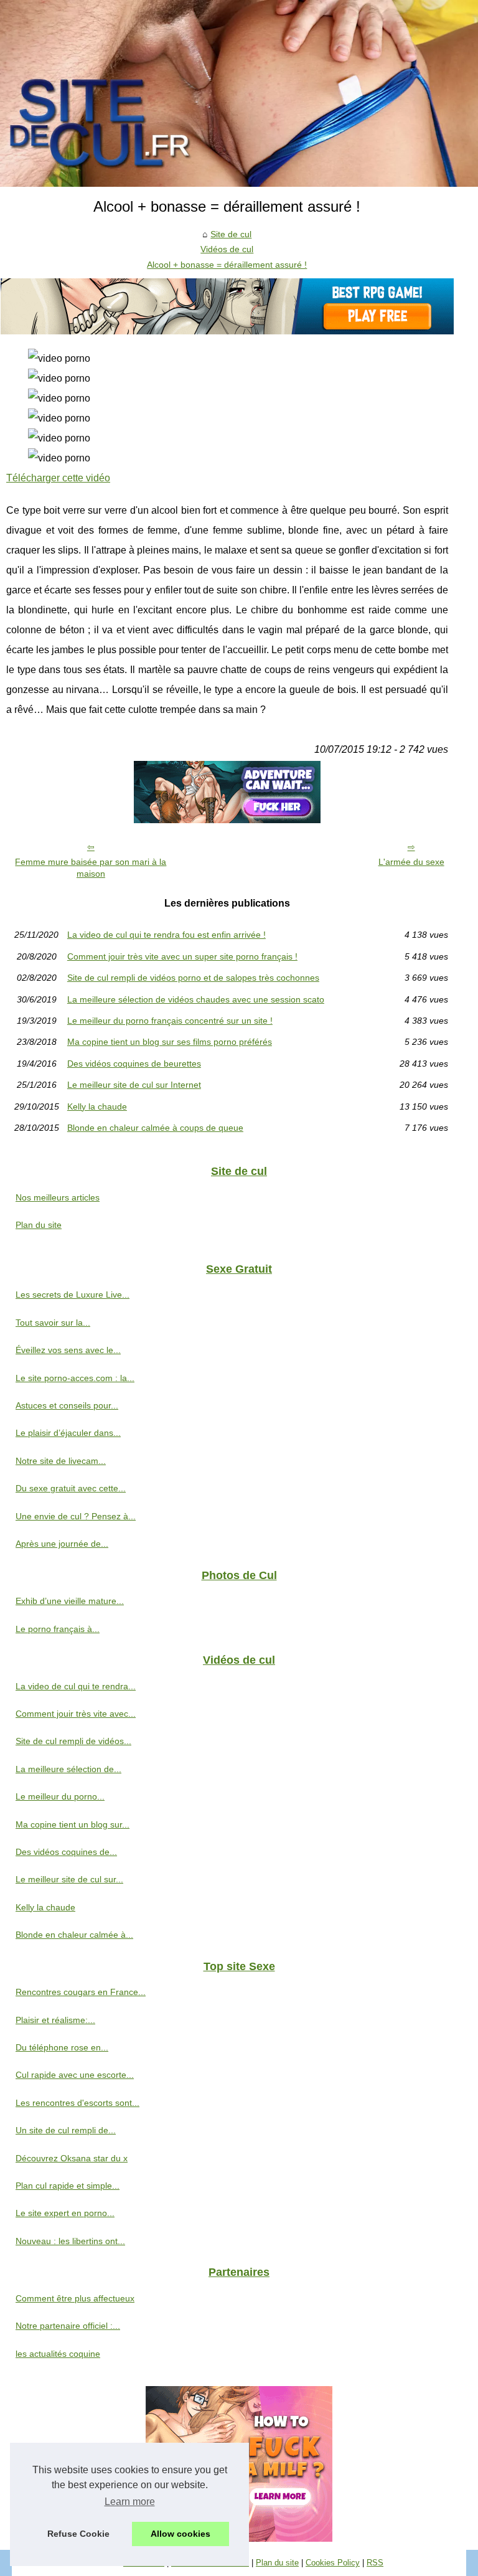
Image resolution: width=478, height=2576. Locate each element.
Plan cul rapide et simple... (68, 2186)
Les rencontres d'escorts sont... (77, 2103)
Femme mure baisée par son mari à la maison (91, 868)
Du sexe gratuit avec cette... (71, 1488)
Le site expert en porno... (65, 2213)
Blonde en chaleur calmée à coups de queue (155, 1128)
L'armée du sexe (411, 862)
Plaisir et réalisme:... (55, 2020)
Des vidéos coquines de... (66, 1852)
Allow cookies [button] (180, 2534)
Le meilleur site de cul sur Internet (134, 1085)
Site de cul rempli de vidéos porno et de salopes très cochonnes (193, 978)
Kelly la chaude (97, 1106)
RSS (375, 2563)
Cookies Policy (333, 2563)
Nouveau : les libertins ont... (70, 2241)
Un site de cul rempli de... (66, 2130)
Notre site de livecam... (61, 1461)
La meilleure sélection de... (68, 1769)
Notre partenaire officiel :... (68, 2326)
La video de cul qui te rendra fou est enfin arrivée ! (166, 935)
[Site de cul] (239, 93)
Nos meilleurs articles (58, 1197)
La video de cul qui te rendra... (76, 1686)
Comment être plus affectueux (75, 2298)
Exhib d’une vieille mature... (70, 1601)
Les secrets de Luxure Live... (73, 1295)
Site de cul (231, 234)
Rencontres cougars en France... (81, 1992)
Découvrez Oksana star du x (72, 2158)
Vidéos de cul (227, 249)
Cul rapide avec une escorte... (75, 2075)
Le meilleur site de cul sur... (69, 1879)
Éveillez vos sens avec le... (68, 1350)
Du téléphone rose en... (62, 2047)
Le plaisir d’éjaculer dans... (68, 1433)
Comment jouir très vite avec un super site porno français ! (182, 956)
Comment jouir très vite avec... (76, 1714)
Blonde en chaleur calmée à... (74, 1935)
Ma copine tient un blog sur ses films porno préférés (170, 1042)
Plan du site (39, 1225)
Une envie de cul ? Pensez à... (76, 1516)
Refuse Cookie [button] (78, 2534)
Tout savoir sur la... (53, 1323)
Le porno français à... (58, 1629)
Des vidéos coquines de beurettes (134, 1064)
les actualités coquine (58, 2354)
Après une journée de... (62, 1544)
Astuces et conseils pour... (67, 1405)
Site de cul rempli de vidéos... (73, 1741)
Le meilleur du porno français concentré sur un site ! (170, 1021)
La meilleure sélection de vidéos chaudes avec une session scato (196, 999)
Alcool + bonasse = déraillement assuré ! (227, 265)
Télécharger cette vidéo (58, 478)
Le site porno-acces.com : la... (75, 1378)
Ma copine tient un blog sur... (73, 1824)
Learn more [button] (130, 2502)
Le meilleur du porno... (60, 1796)
